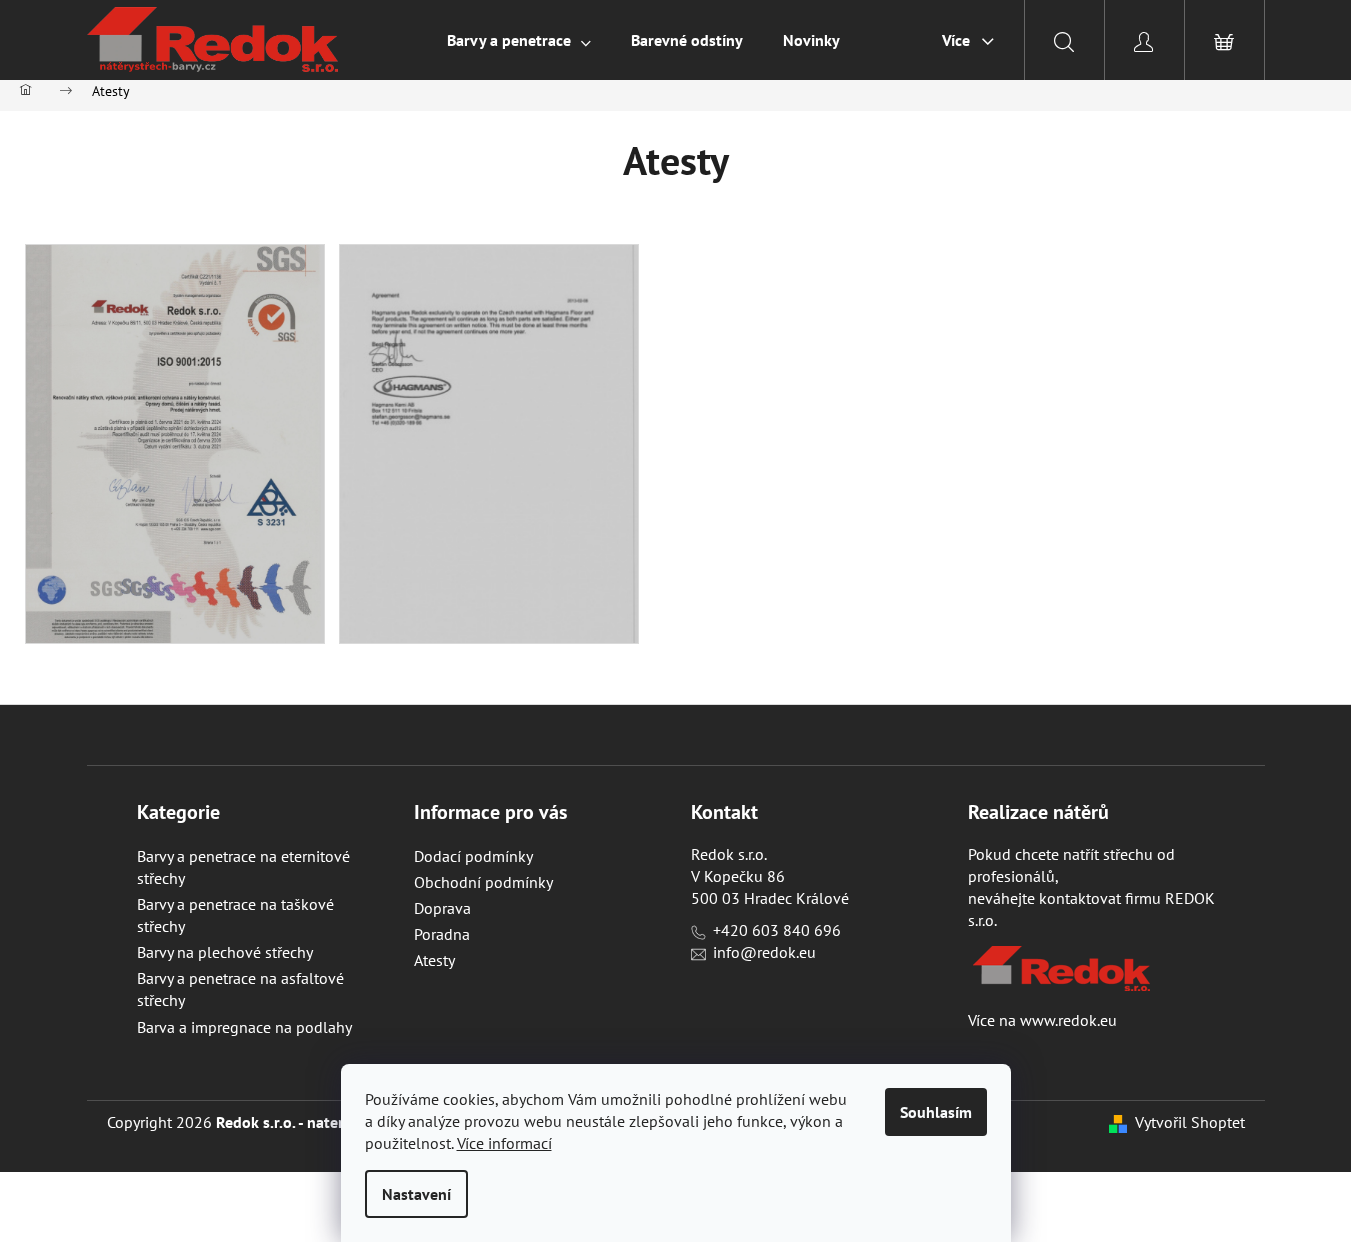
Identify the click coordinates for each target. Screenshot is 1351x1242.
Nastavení (416, 1194)
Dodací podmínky (473, 856)
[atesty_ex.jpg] (489, 442)
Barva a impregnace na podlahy (244, 1027)
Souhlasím (936, 1112)
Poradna (442, 934)
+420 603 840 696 (777, 930)
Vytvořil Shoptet (1190, 1122)
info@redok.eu (764, 952)
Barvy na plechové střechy (225, 952)
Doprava (442, 908)
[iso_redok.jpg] (175, 442)
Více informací (504, 1143)
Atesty (434, 960)
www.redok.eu (1068, 1020)
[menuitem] (519, 40)
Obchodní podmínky (483, 882)
